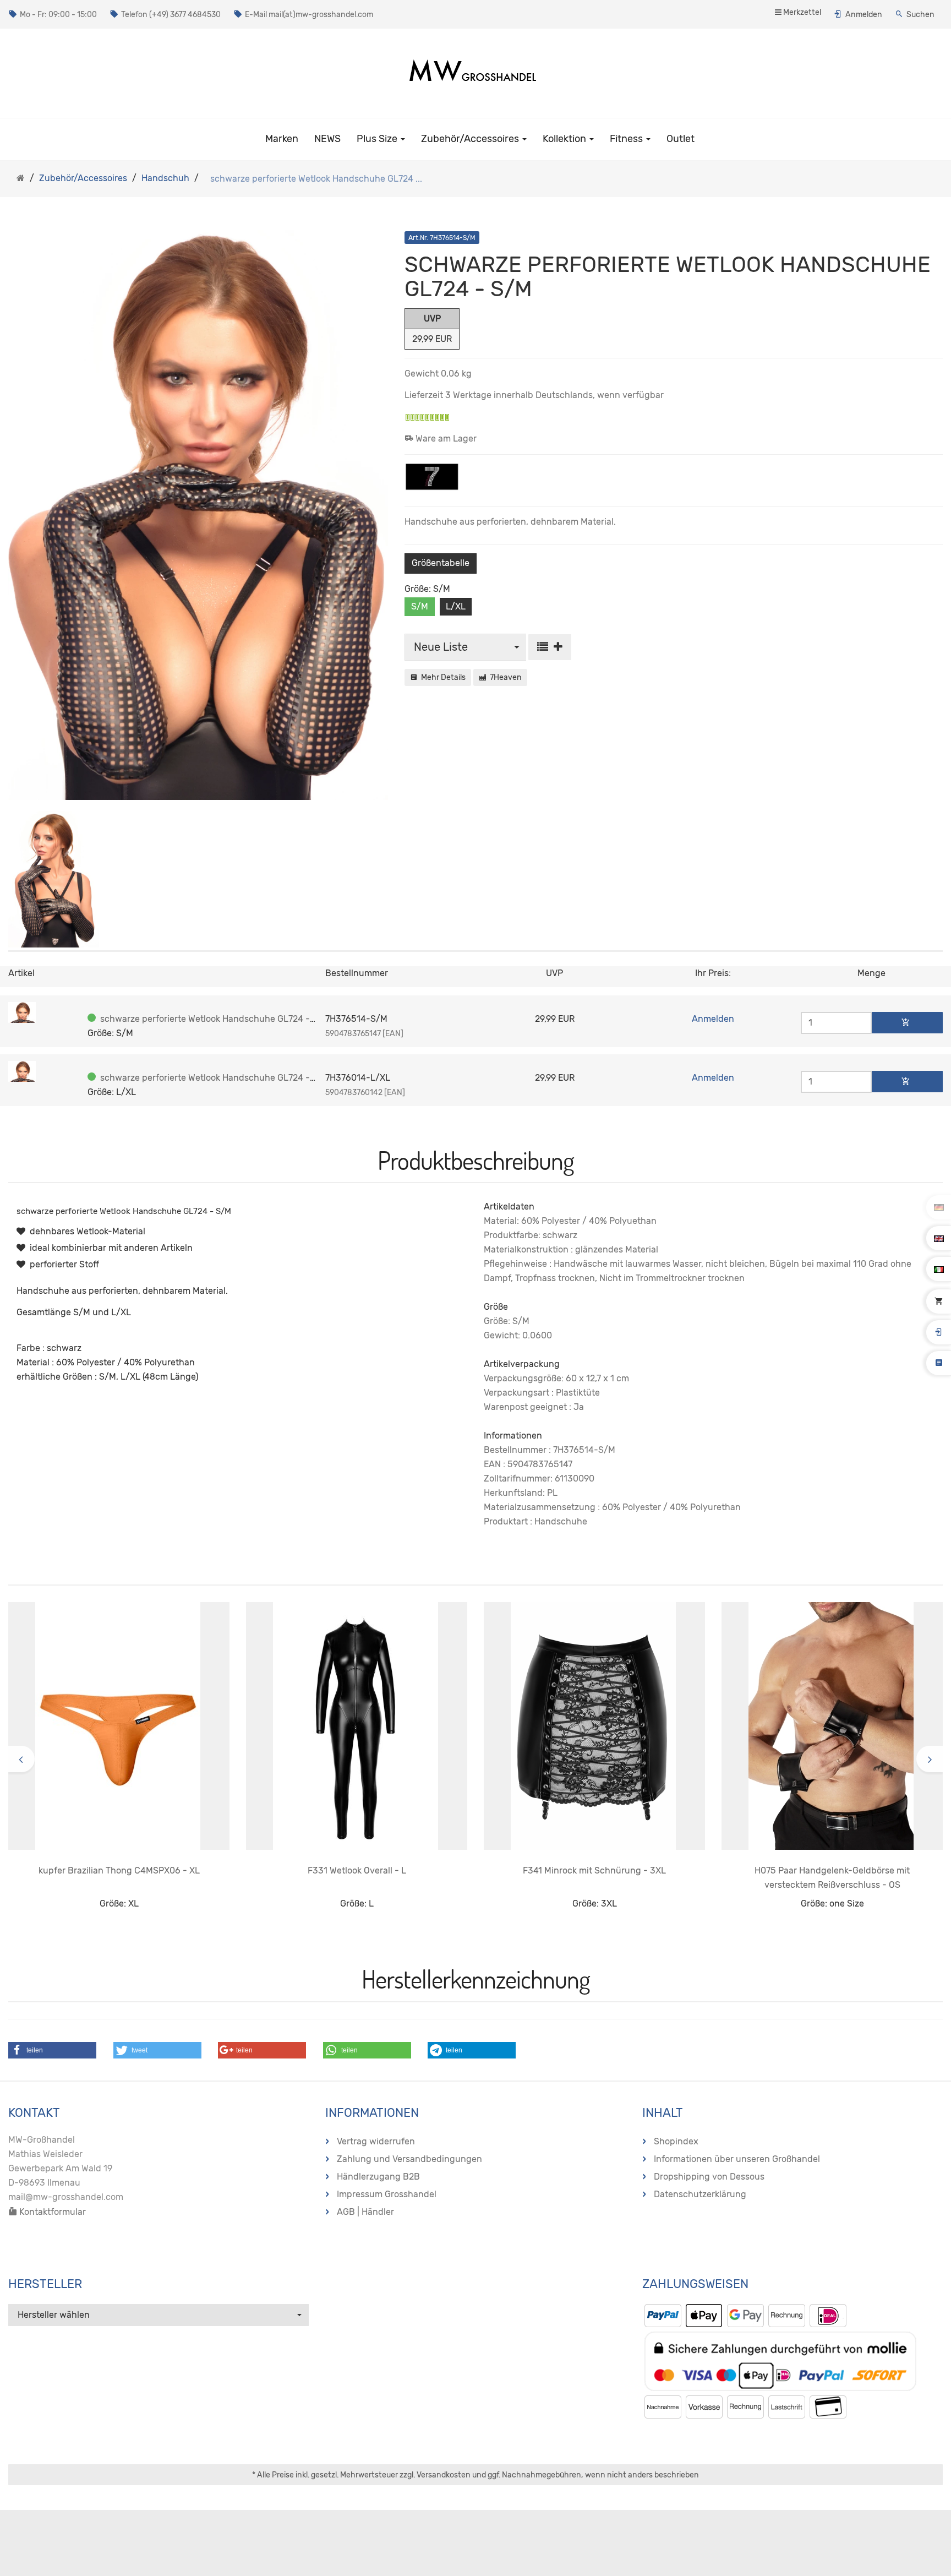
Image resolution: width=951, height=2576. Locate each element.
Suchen (920, 15)
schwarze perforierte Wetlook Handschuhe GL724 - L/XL (216, 1078)
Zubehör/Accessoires (471, 139)
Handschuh (165, 178)
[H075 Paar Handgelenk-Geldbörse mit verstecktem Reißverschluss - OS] (832, 1726)
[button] (52, 2050)
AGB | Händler (365, 2212)
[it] (939, 1269)
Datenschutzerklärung (700, 2194)
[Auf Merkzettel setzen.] (550, 647)
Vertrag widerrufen (376, 2141)
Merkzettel (801, 12)
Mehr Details (442, 677)
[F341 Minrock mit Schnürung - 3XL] (594, 1726)
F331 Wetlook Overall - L (357, 1870)
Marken (282, 139)
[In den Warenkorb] (907, 1023)
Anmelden (864, 15)
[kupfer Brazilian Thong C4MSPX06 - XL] (119, 1726)
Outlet (681, 139)
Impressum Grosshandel (387, 2194)
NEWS (327, 139)
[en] (939, 1238)
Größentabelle (441, 563)
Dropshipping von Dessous (709, 2177)
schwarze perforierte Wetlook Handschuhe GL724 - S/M (215, 1019)
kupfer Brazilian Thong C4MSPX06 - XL (119, 1870)
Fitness (627, 139)
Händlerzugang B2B (378, 2177)
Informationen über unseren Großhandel (737, 2159)
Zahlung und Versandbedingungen (409, 2159)
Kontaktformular (51, 2212)
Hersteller (45, 2284)
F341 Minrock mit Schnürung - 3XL (594, 1870)
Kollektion (565, 139)
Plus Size (378, 139)
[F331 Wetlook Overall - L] (357, 1726)
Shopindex (676, 2141)
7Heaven (504, 677)
